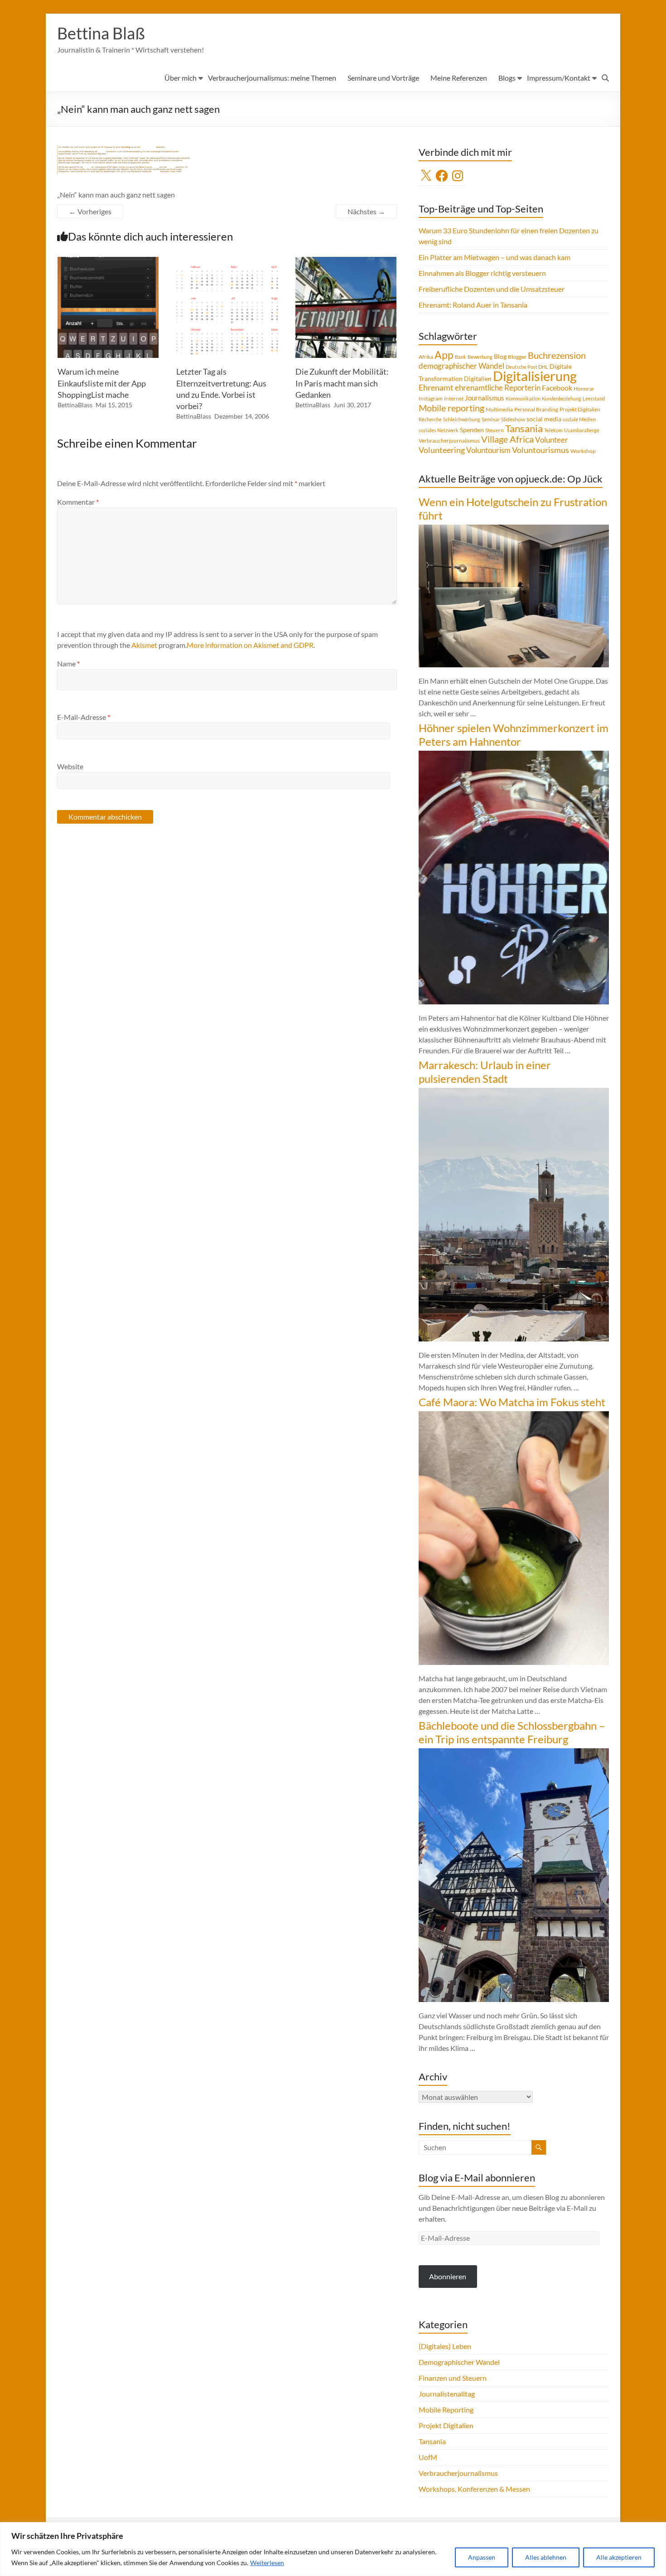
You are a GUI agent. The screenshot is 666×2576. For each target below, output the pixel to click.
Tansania (524, 429)
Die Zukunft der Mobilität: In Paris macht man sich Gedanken (342, 383)
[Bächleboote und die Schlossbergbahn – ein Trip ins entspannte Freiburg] (514, 1753)
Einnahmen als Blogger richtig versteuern (482, 273)
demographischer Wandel (461, 366)
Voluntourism (488, 450)
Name (68, 663)
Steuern (495, 430)
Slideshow (513, 419)
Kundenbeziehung (562, 398)
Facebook (557, 388)
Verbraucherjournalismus (449, 441)
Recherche (430, 419)
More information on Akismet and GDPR (250, 645)
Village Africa (507, 439)
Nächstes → (366, 211)
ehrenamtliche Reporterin (498, 388)
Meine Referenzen (459, 78)
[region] (333, 2549)
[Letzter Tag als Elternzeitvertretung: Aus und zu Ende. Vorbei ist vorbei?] (227, 261)
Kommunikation (523, 398)
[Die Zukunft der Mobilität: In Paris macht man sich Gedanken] (346, 261)
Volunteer (552, 440)
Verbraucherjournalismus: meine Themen (272, 78)
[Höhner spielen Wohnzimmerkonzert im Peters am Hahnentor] (514, 755)
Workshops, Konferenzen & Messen (474, 2489)
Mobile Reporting (446, 2410)
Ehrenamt (436, 388)
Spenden (472, 430)
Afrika (426, 357)
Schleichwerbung (462, 419)
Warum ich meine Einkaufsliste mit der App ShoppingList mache (102, 383)
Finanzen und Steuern (453, 2378)
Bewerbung (480, 357)
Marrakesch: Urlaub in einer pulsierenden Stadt (485, 1072)
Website (70, 766)
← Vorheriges (90, 211)
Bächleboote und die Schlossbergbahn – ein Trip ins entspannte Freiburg (512, 1732)
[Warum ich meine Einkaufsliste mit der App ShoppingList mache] (108, 261)
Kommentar (78, 502)
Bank (461, 357)
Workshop (583, 451)
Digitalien (478, 379)
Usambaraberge (582, 430)
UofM (428, 2457)
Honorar (584, 388)
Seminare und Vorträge (383, 78)
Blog (500, 356)
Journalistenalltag (447, 2394)
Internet (454, 398)
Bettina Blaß (101, 33)
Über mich (181, 78)
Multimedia (499, 409)
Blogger (517, 357)
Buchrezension (557, 355)
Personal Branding (536, 409)
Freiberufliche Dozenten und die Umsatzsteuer (492, 289)
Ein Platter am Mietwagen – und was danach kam (495, 257)
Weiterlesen (267, 2563)
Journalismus (485, 398)
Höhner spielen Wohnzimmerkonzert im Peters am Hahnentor (514, 735)
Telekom (553, 430)
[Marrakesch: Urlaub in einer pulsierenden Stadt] (514, 1092)
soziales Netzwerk (439, 430)
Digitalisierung (535, 376)
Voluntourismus (541, 450)
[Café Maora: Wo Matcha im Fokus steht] (514, 1416)
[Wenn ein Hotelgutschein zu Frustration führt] (514, 529)
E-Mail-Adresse (84, 717)
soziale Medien (579, 419)
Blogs (507, 78)
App (444, 355)
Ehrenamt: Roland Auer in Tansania (473, 305)
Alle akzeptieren (619, 2557)
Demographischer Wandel (459, 2362)
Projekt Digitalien (580, 409)
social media (544, 419)
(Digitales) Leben (445, 2346)
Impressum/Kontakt (559, 78)
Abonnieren (448, 2276)
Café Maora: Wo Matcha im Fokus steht (512, 1402)
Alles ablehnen (546, 2557)
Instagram (431, 398)
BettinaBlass (75, 405)
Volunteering (442, 450)
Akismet (144, 645)
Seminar (491, 419)
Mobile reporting (451, 408)
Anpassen (482, 2557)
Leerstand (594, 398)
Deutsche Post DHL (527, 367)
